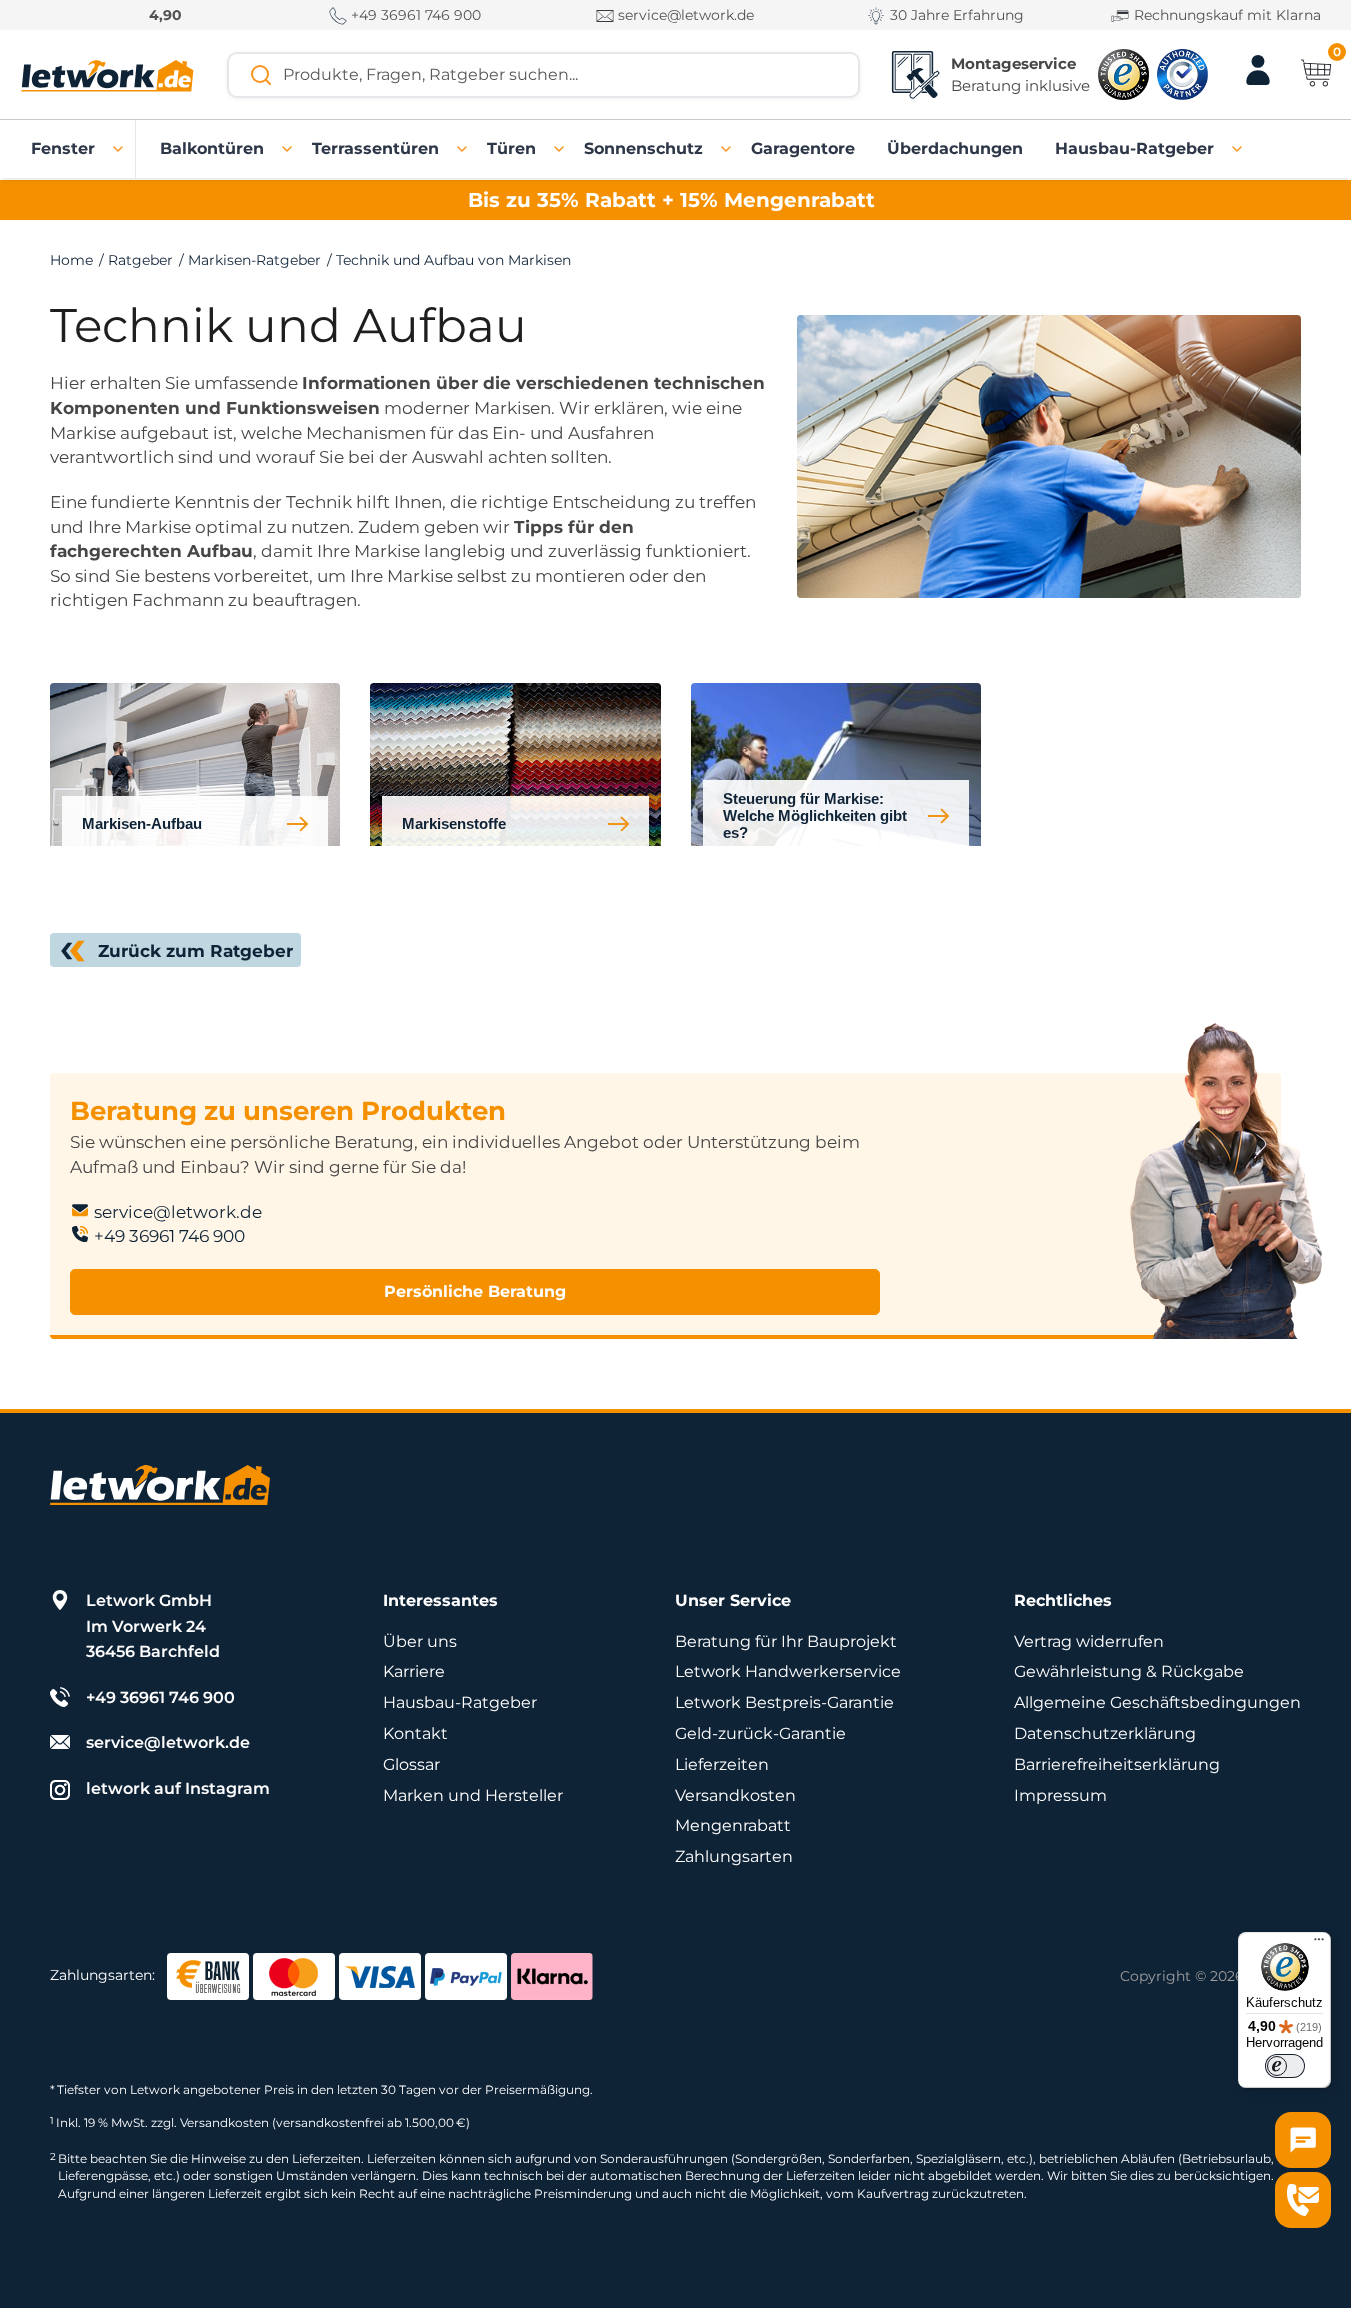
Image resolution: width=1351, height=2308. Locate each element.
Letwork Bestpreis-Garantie (784, 1702)
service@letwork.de (684, 15)
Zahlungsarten (734, 1856)
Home (71, 260)
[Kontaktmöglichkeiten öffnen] (1303, 2200)
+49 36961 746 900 (414, 15)
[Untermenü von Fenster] (119, 149)
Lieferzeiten (722, 1764)
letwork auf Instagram (178, 1788)
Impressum (1060, 1795)
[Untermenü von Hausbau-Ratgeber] (1238, 149)
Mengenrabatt (733, 1825)
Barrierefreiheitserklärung (1117, 1764)
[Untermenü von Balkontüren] (288, 149)
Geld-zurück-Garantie (760, 1733)
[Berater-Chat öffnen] (1303, 2140)
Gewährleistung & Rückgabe (1129, 1671)
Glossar (411, 1764)
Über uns (420, 1641)
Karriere (414, 1671)
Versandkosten (735, 1795)
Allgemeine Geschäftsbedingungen (1157, 1702)
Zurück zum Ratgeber (195, 951)
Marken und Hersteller (473, 1795)
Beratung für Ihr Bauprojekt (786, 1641)
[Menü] (1319, 1944)
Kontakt (415, 1733)
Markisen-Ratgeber (254, 260)
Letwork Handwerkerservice (788, 1671)
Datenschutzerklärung (1105, 1733)
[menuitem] (63, 149)
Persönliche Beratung (475, 1291)
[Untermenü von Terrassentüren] (463, 149)
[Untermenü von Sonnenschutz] (727, 149)
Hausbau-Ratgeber (460, 1702)
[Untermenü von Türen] (560, 149)
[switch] (1285, 2066)
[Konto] (1258, 82)
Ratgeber (140, 260)
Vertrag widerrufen (1089, 1641)
